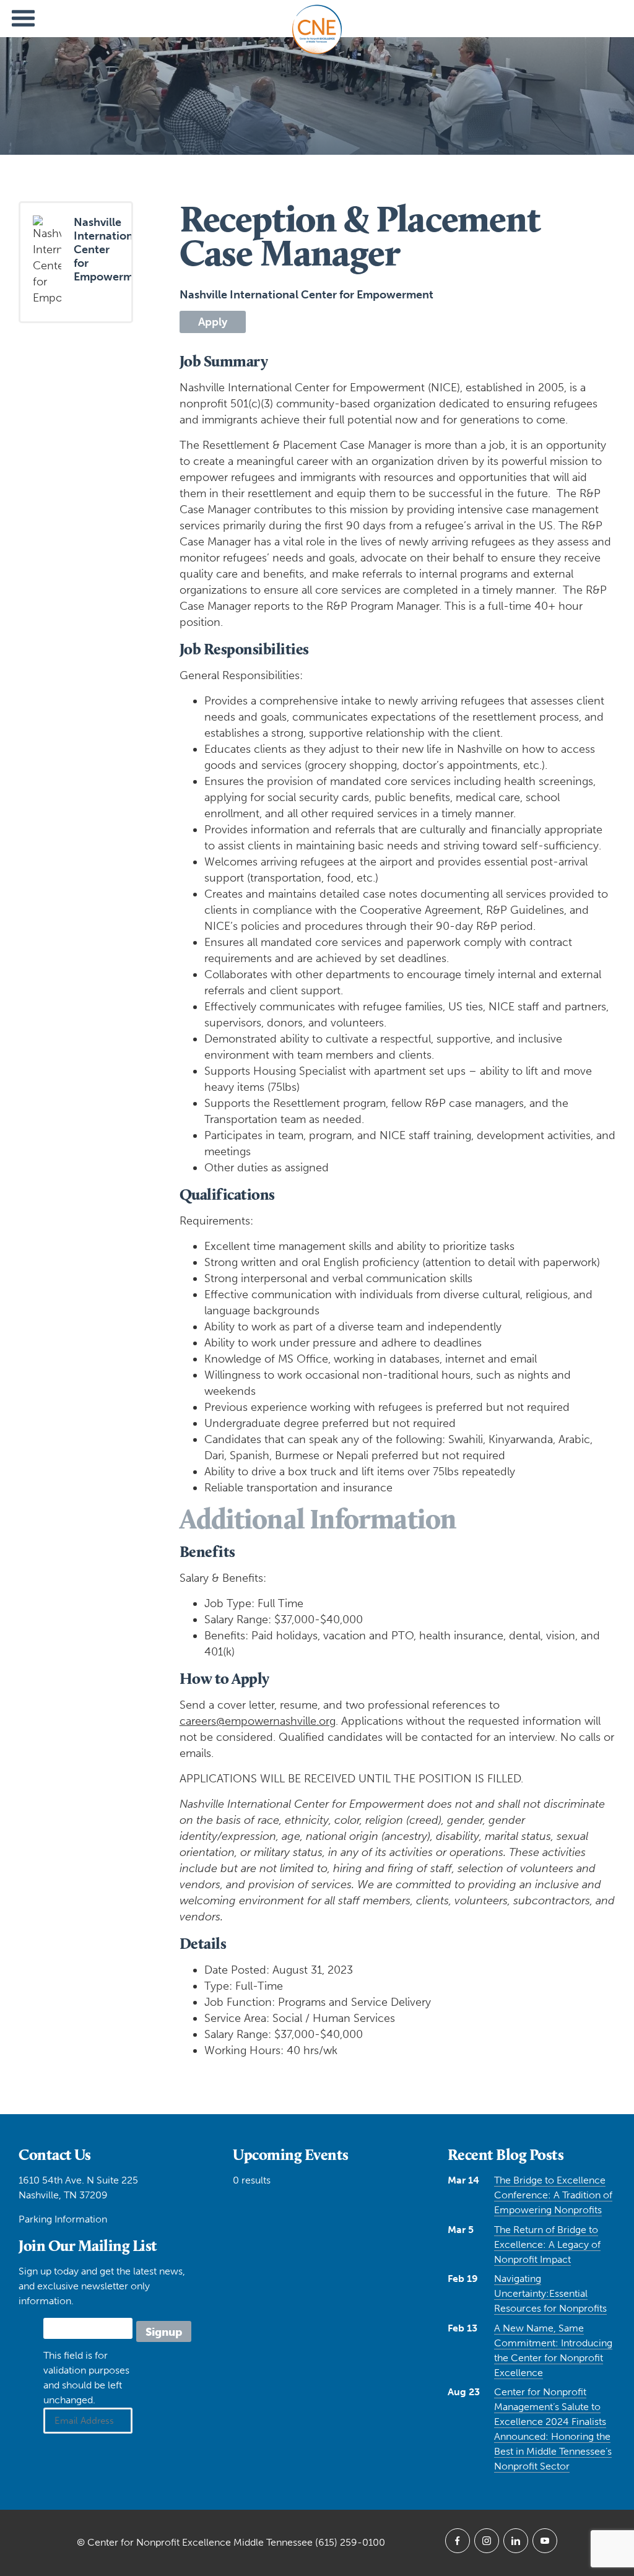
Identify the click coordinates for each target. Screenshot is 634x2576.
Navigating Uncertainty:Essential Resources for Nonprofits (550, 2293)
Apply (213, 322)
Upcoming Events (291, 2154)
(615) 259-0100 (350, 2542)
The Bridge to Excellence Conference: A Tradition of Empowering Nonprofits (553, 2195)
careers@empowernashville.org (258, 1721)
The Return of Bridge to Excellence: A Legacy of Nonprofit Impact (547, 2244)
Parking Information (63, 2219)
